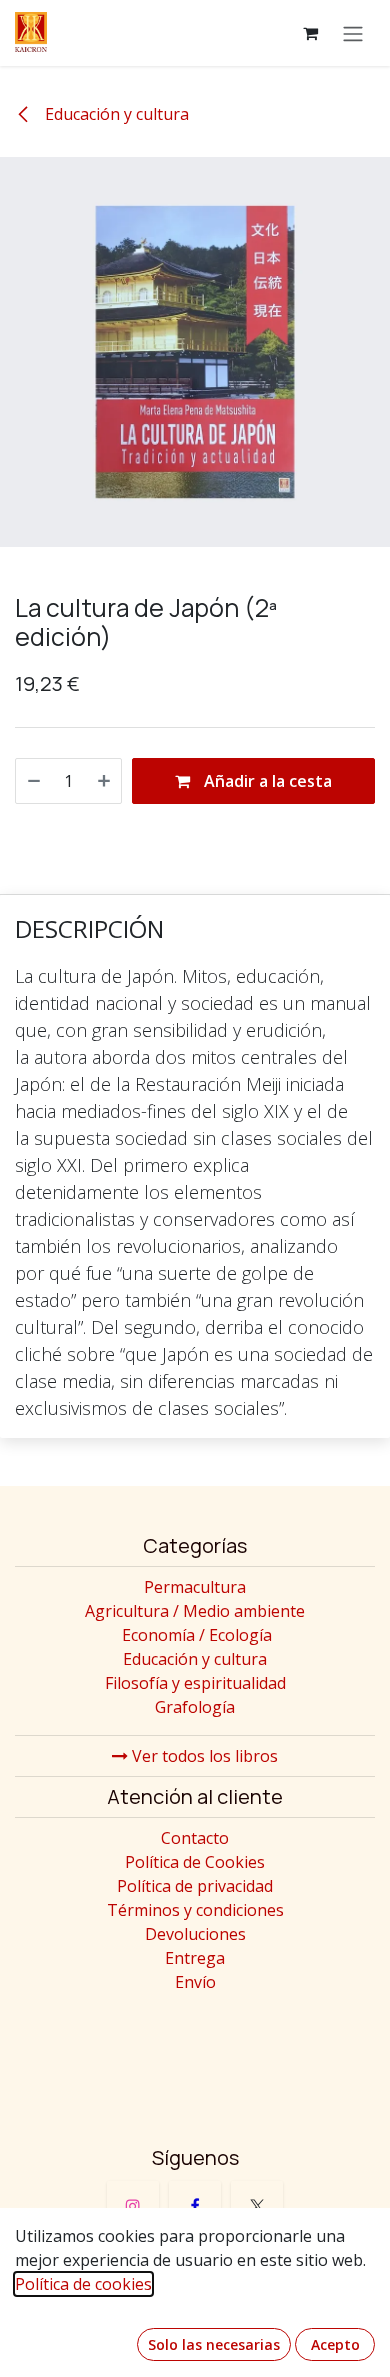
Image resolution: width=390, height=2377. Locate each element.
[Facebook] (195, 2207)
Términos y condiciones (195, 1910)
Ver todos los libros (203, 1756)
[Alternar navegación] (353, 33)
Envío (195, 1982)
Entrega (195, 1958)
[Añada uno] (104, 781)
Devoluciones (195, 1934)
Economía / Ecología (197, 1635)
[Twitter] (257, 2207)
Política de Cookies (195, 1862)
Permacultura (195, 1587)
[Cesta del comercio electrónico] (310, 33)
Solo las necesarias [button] (214, 2344)
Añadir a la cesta (266, 781)
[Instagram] (133, 2207)
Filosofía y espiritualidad (195, 1683)
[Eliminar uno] (34, 781)
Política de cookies (83, 2284)
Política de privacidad (195, 1886)
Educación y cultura (115, 114)
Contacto (195, 1838)
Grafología (195, 1707)
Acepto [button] (335, 2344)
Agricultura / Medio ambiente (195, 1611)
